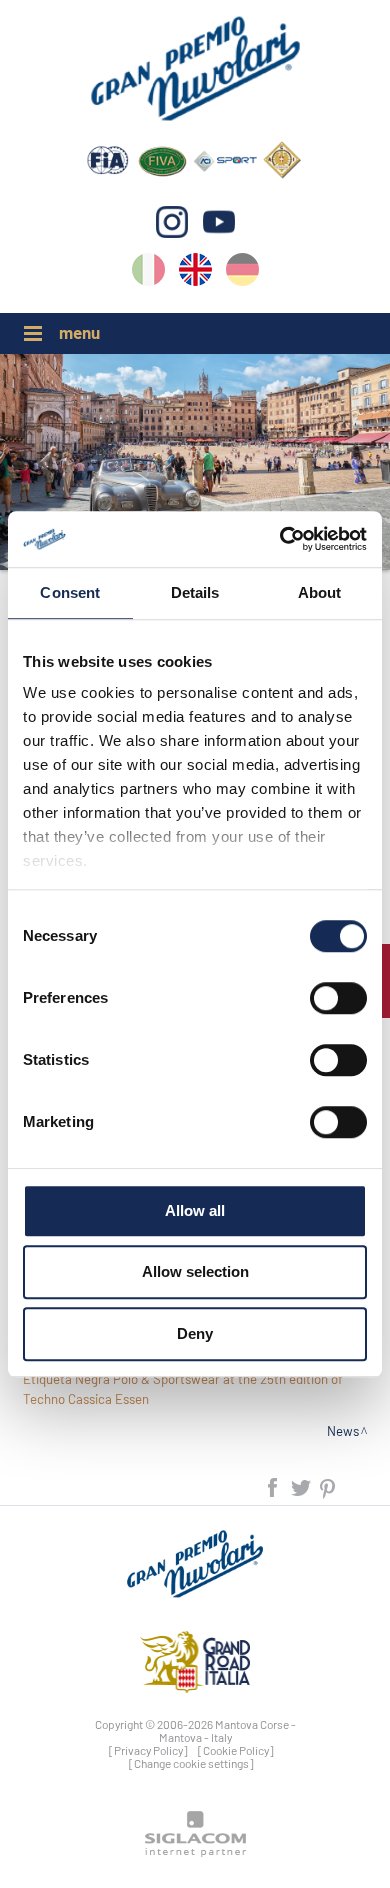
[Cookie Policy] (236, 1750)
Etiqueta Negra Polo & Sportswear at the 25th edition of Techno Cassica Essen (183, 1389)
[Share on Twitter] (302, 1485)
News (343, 1431)
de (242, 273)
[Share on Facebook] (274, 1485)
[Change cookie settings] (191, 1763)
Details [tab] (195, 592)
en (195, 273)
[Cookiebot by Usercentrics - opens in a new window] (280, 539)
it (148, 273)
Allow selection (195, 1271)
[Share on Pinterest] (328, 1485)
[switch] (338, 998)
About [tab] (320, 592)
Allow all (195, 1210)
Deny (195, 1333)
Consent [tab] (70, 592)
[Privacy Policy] (148, 1750)
